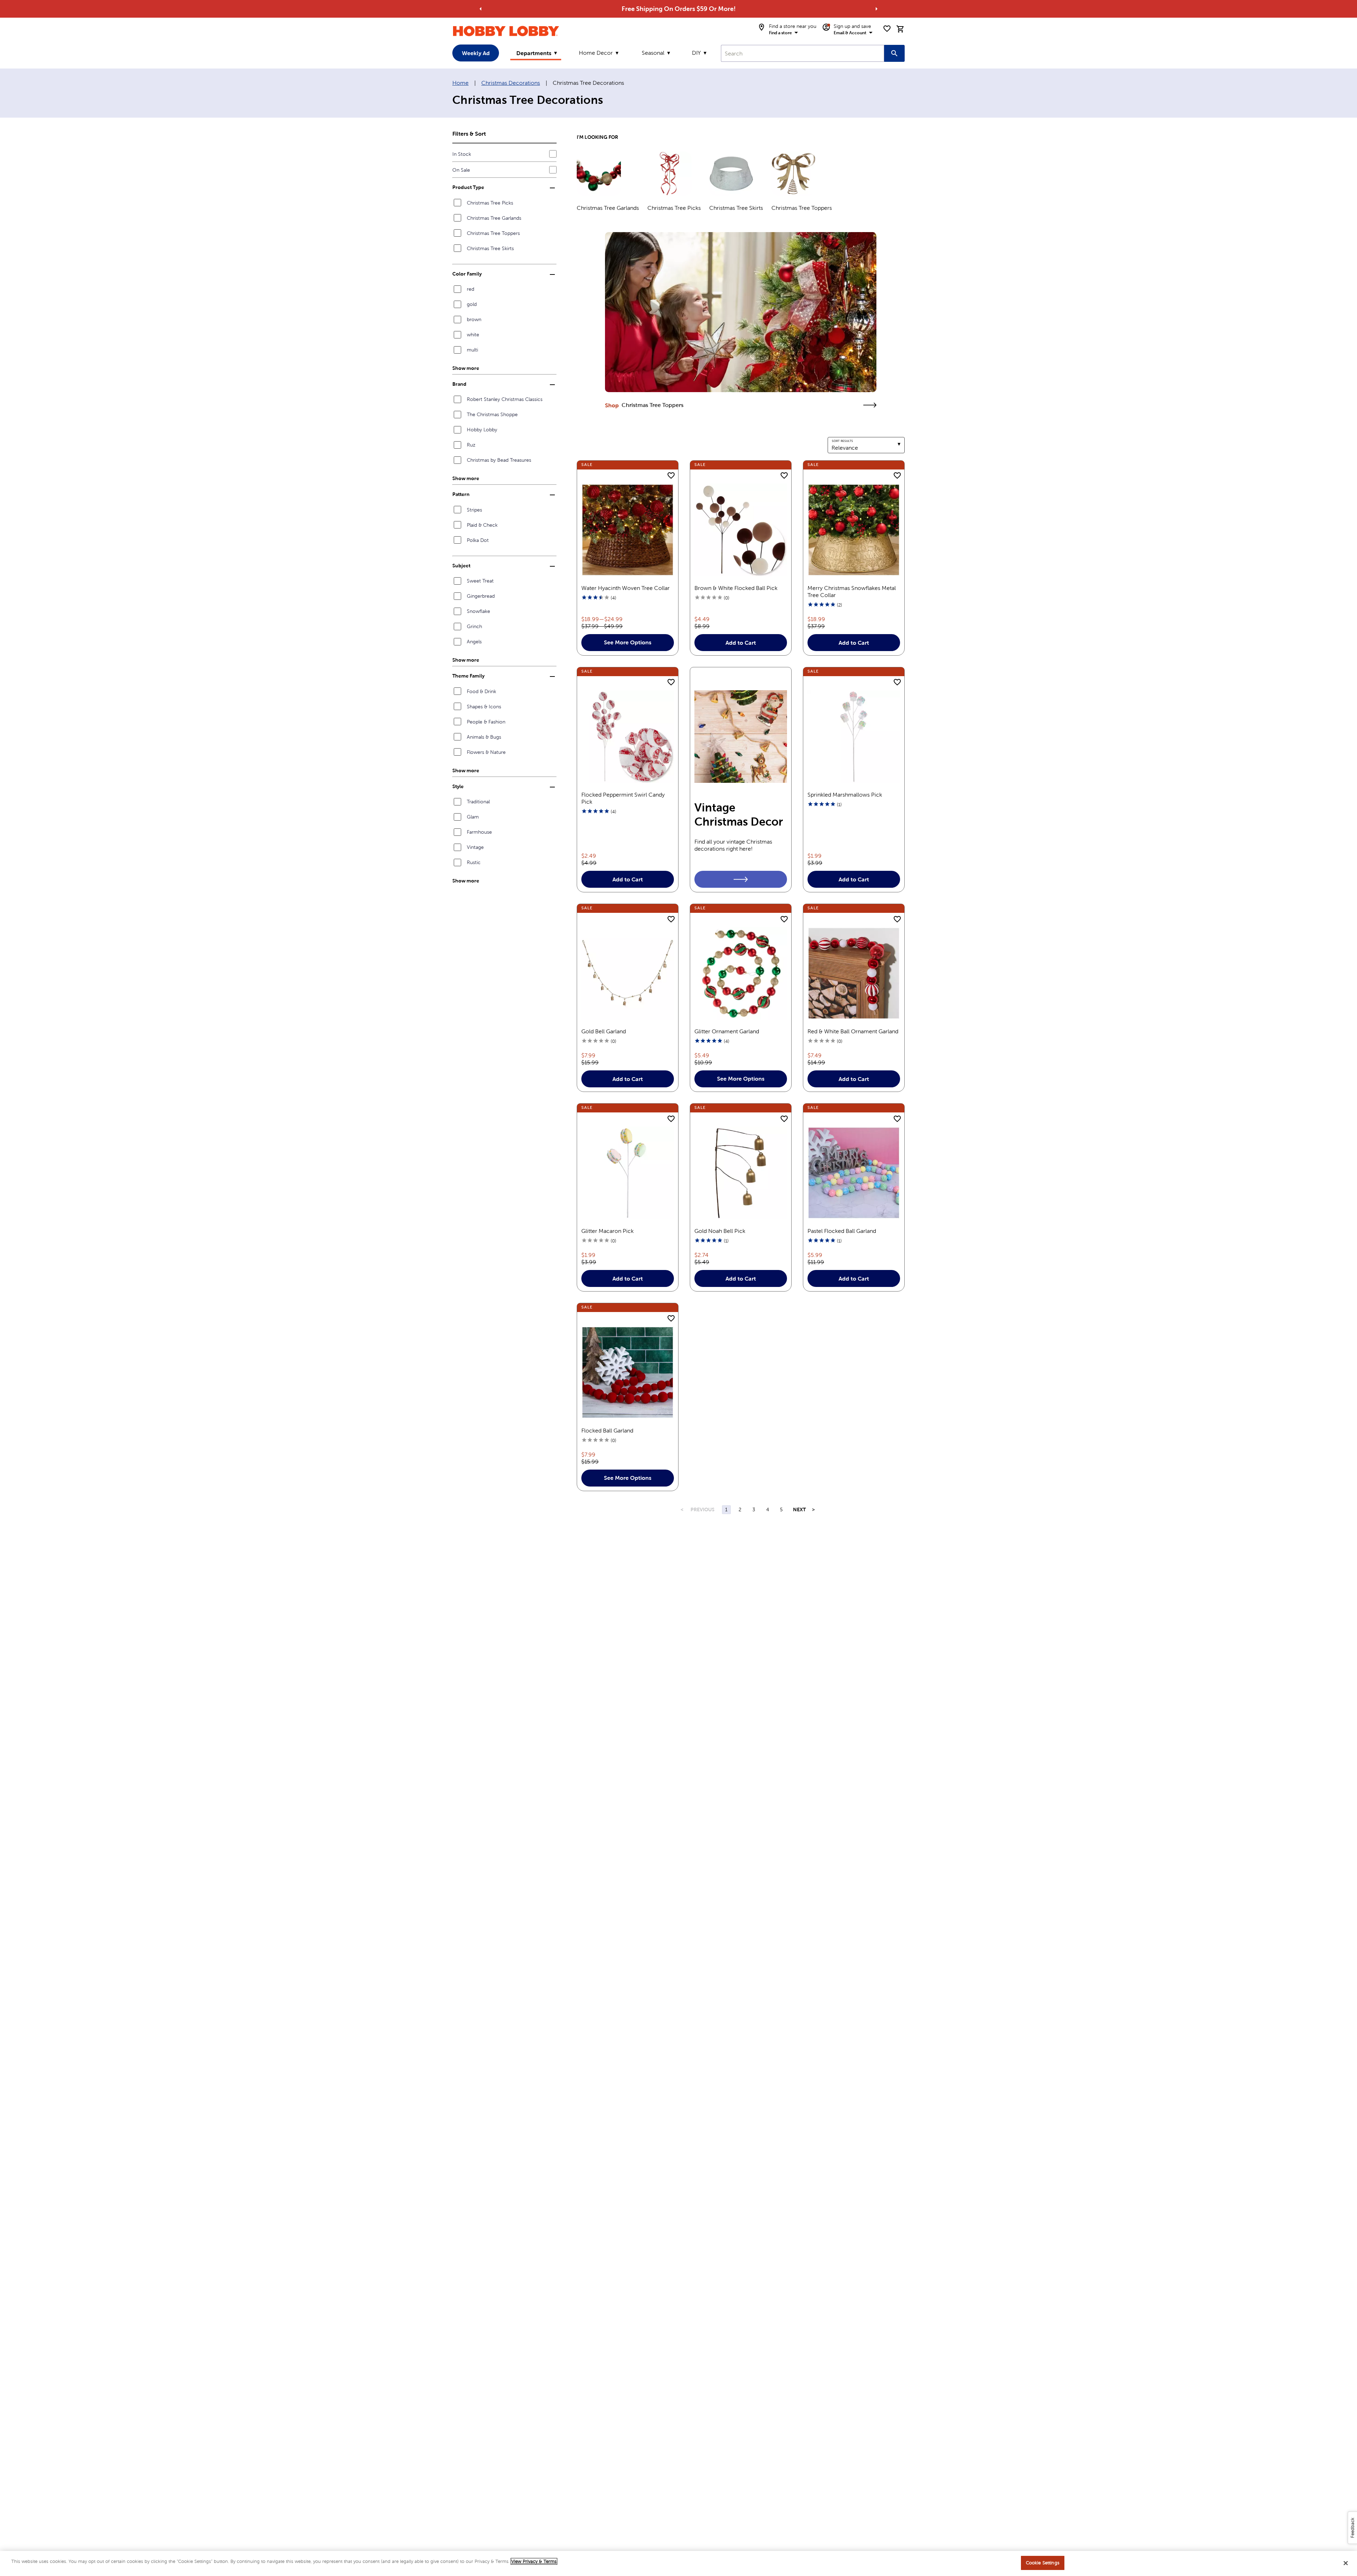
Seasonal (653, 53)
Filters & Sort (469, 134)
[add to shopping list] (671, 476)
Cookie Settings (1043, 2563)
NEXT (800, 1509)
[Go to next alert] (876, 9)
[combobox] (803, 53)
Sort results (842, 441)
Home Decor (596, 53)
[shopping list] (887, 29)
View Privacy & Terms (534, 2561)
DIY (696, 53)
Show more (466, 368)
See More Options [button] (628, 642)
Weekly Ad (476, 53)
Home (460, 83)
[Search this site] (894, 53)
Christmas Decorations (511, 83)
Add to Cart (741, 643)
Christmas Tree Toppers (653, 405)
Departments (534, 53)
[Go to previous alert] (481, 9)
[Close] (1346, 2563)
